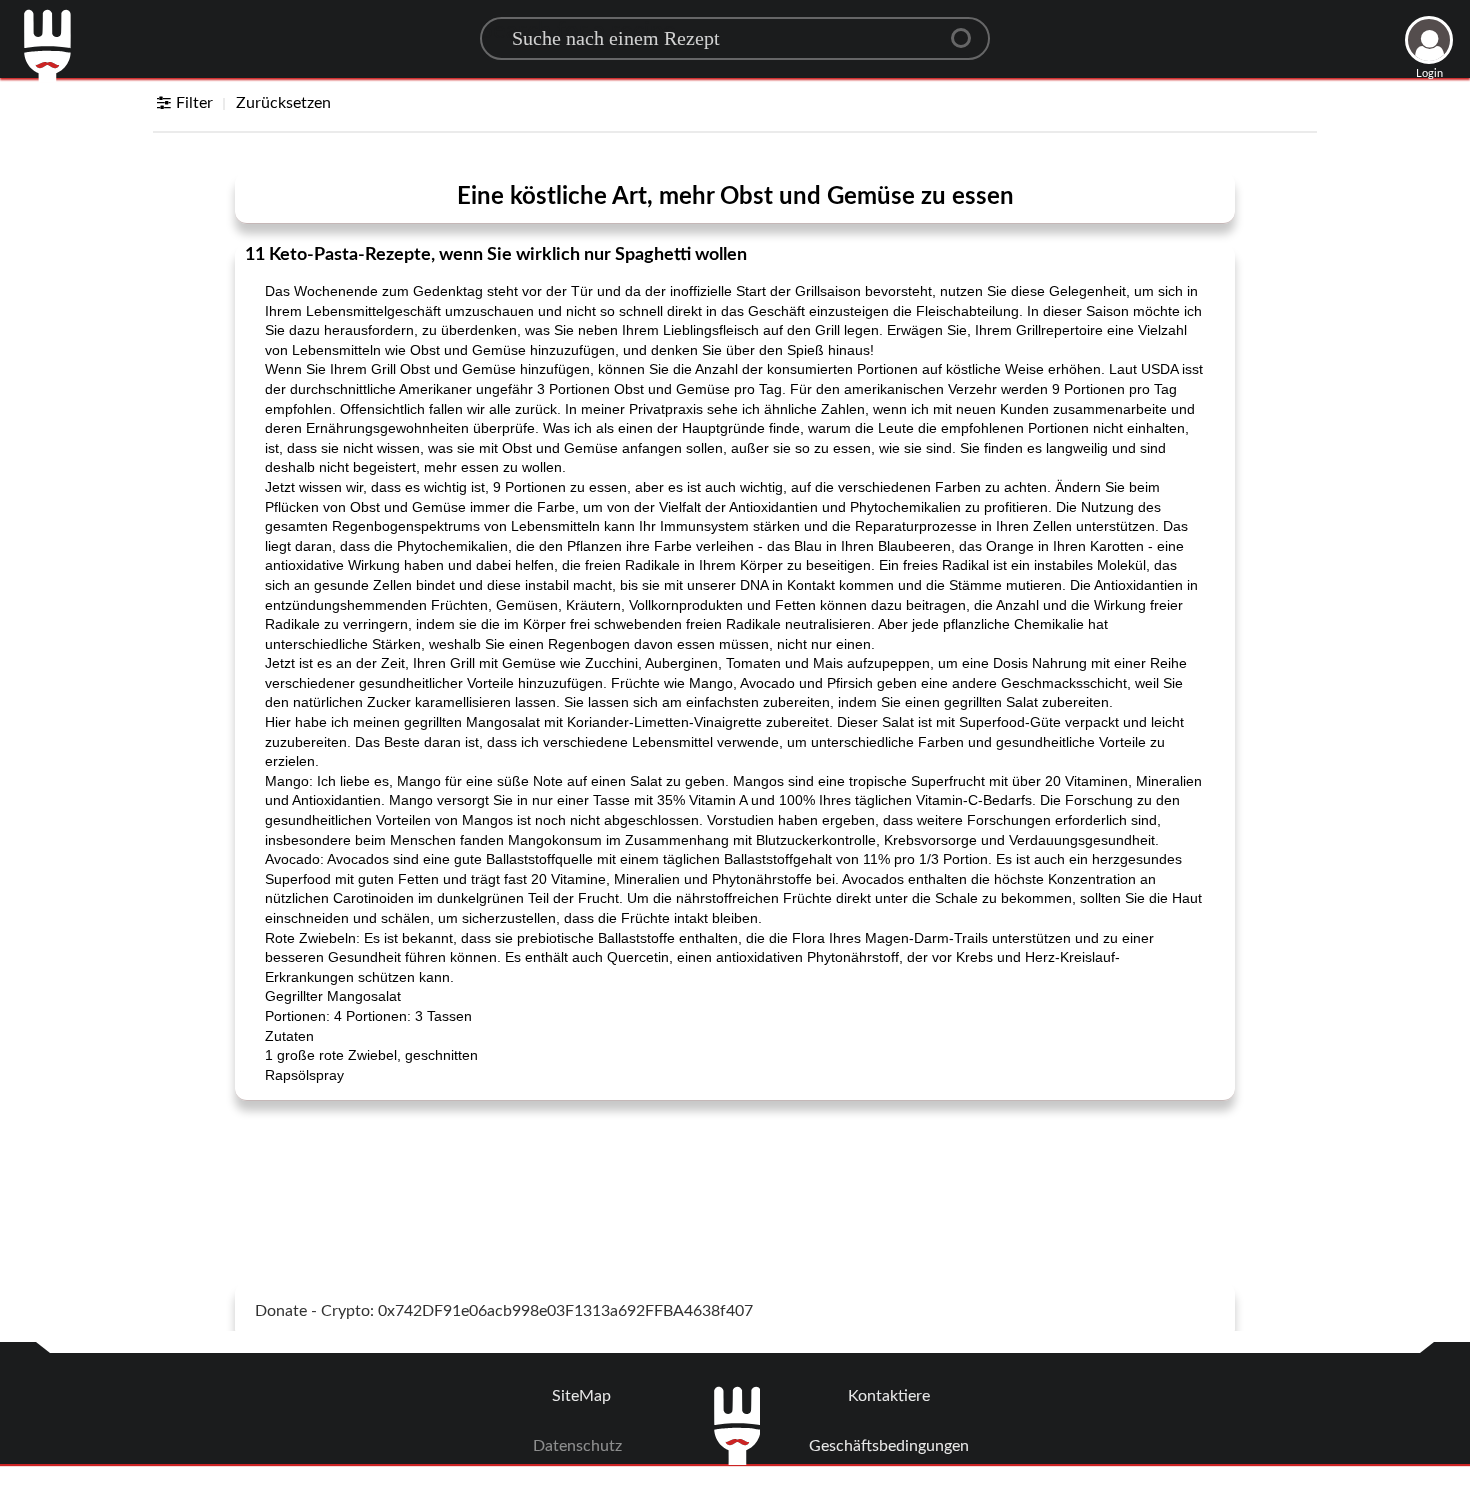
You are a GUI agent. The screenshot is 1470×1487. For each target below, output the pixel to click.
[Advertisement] (735, 1166)
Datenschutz (577, 1446)
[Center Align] (968, 30)
